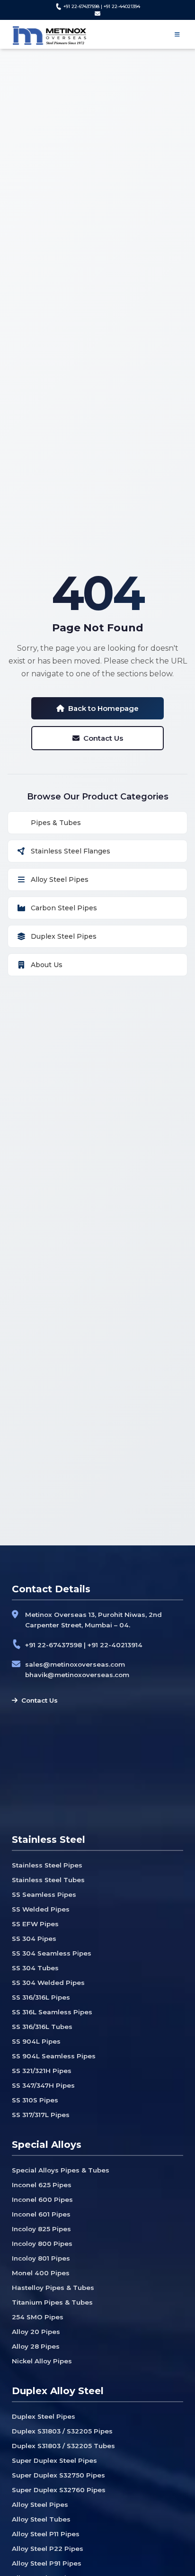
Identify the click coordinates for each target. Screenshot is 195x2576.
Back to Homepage (103, 708)
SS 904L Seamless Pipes (54, 2056)
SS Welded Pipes (41, 1909)
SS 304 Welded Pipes (48, 1983)
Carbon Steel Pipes (64, 908)
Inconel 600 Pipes (42, 2199)
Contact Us (103, 738)
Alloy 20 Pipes (36, 2332)
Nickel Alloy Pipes (42, 2361)
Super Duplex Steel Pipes (54, 2460)
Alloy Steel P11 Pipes (46, 2534)
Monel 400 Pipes (41, 2273)
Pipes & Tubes (56, 823)
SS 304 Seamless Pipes (52, 1953)
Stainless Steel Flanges (71, 851)
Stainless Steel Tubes (48, 1880)
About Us (47, 965)
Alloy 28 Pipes (36, 2346)
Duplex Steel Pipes (64, 936)
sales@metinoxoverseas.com (75, 1664)
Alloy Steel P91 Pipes (47, 2563)
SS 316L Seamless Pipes (52, 2012)
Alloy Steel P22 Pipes (48, 2549)
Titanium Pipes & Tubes (52, 2302)
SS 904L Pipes (36, 2041)
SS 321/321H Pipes (42, 2071)
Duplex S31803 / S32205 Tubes (63, 2446)
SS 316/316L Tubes (42, 2027)
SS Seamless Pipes (44, 1894)
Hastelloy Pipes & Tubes (53, 2288)
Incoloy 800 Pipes (42, 2244)
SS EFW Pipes (35, 1924)
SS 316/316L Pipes (41, 1997)
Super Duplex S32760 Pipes (59, 2490)
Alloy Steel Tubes (41, 2519)
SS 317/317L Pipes (41, 2115)
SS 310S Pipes (35, 2100)
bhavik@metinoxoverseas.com (77, 1675)
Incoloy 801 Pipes (41, 2258)
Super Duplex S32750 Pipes (58, 2475)
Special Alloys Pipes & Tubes (61, 2170)
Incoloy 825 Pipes (41, 2229)
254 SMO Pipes (38, 2317)
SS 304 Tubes (35, 1968)
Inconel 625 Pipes (42, 2185)
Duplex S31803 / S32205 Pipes (62, 2431)
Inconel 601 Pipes (41, 2214)
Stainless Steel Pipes (47, 1865)
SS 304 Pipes (34, 1939)
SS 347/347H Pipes (43, 2085)
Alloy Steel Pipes (60, 880)
